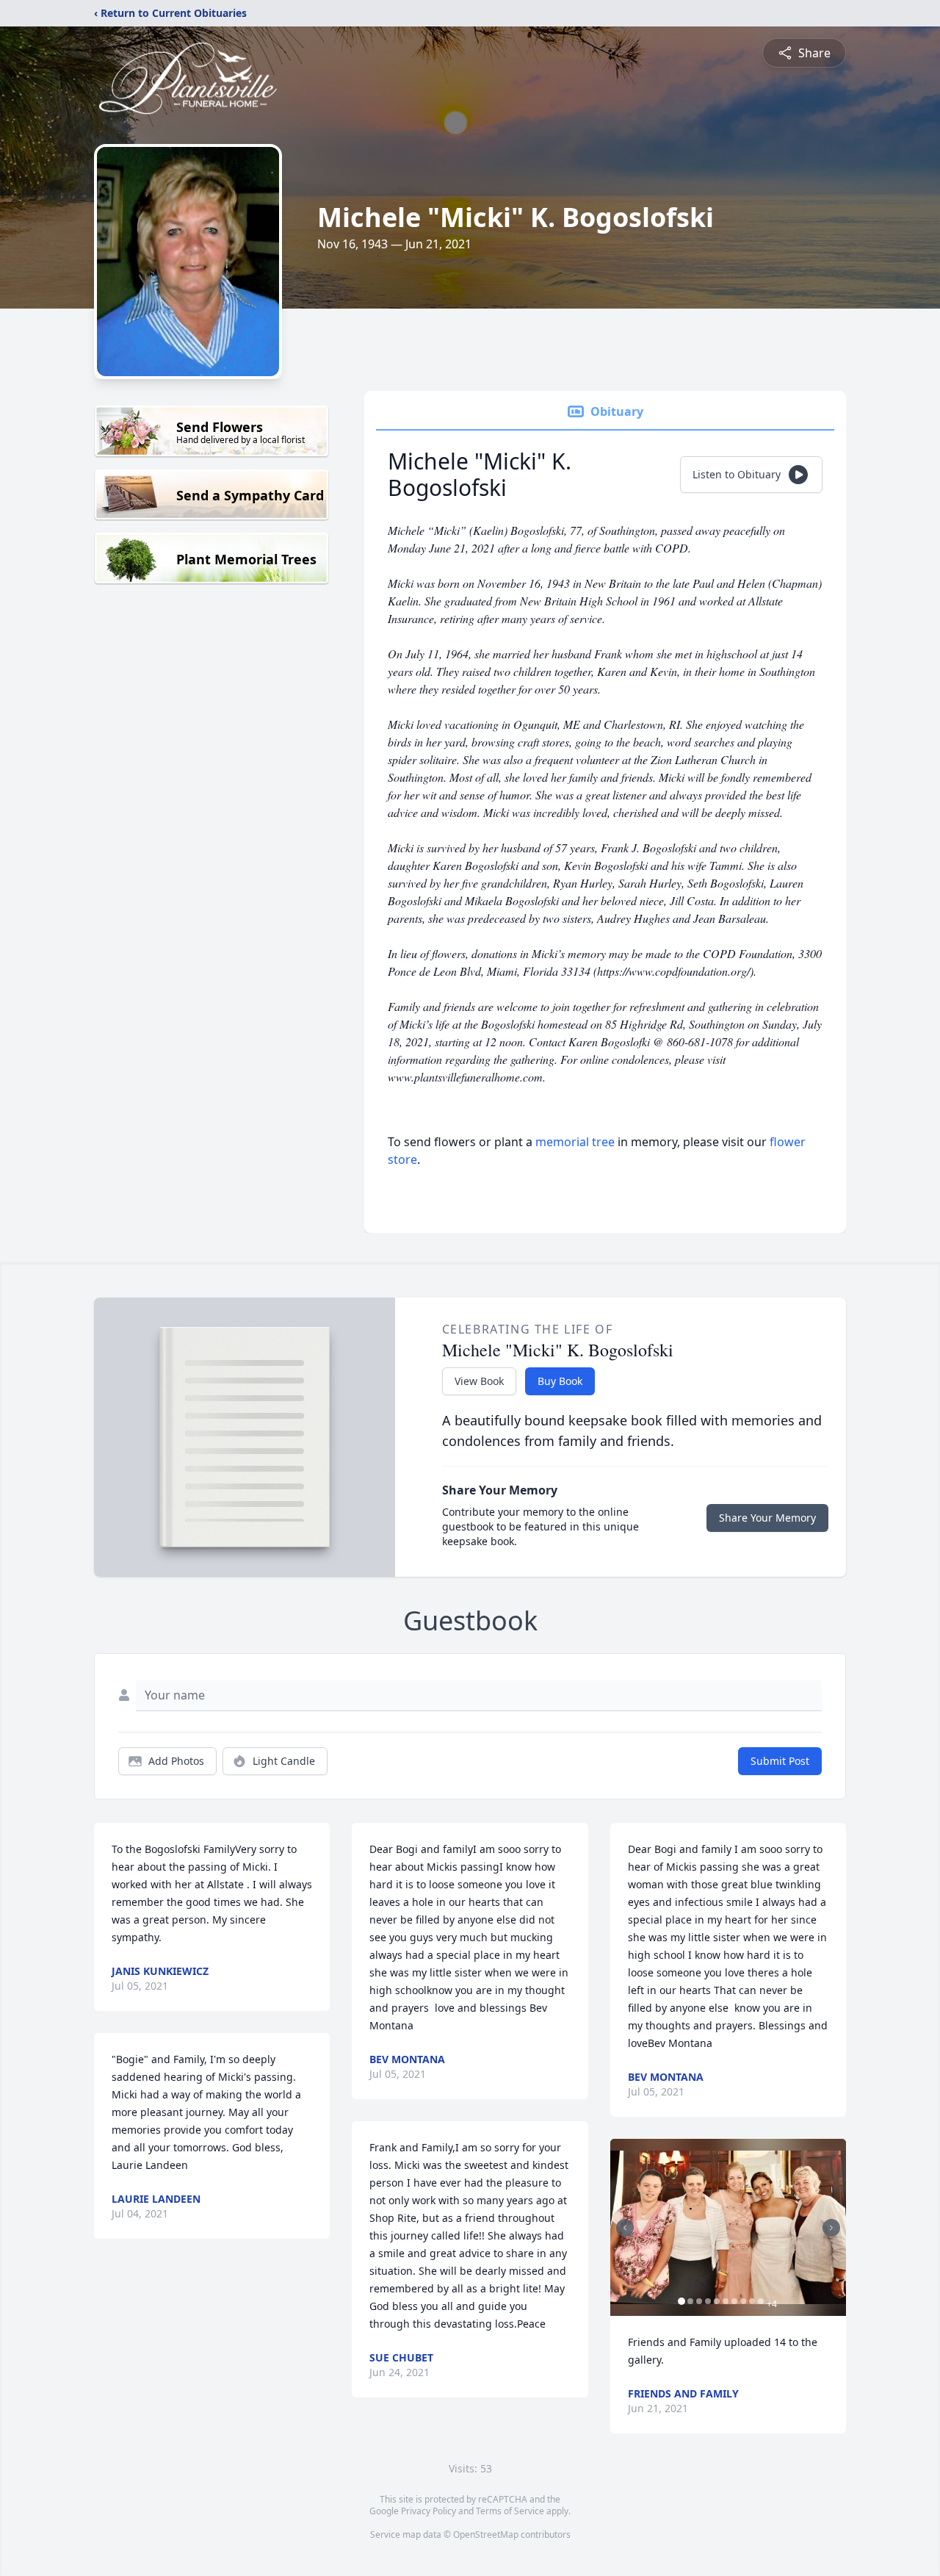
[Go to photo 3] (699, 2301)
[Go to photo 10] (761, 2301)
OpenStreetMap (486, 2534)
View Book (479, 1381)
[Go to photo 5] (717, 2301)
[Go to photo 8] (743, 2301)
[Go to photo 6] (726, 2301)
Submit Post (780, 1761)
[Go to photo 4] (708, 2301)
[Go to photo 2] (690, 2301)
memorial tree (575, 1142)
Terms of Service (510, 2511)
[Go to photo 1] (681, 2301)
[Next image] (831, 2228)
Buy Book (560, 1381)
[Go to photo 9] (752, 2301)
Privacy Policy (429, 2511)
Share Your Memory (767, 1518)
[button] (728, 2227)
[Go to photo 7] (734, 2301)
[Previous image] (625, 2228)
